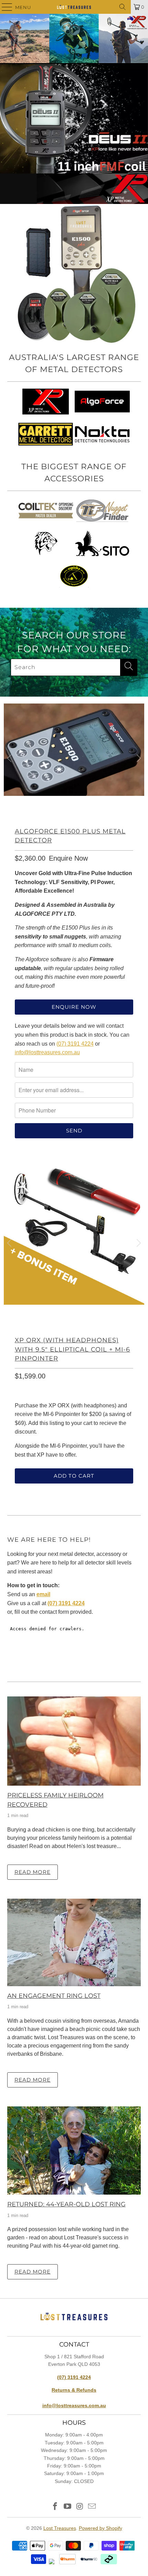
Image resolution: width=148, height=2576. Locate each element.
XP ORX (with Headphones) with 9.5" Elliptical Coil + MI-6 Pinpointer (72, 1349)
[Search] (123, 7)
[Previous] (10, 758)
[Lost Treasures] (74, 7)
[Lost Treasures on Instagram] (80, 2507)
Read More (33, 1872)
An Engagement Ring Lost (54, 1996)
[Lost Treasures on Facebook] (55, 2507)
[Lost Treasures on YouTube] (67, 2507)
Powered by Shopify (101, 2528)
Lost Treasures (60, 2528)
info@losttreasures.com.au (47, 1052)
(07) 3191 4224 (75, 1044)
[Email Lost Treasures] (92, 2507)
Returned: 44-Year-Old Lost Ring (66, 2204)
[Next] (138, 758)
